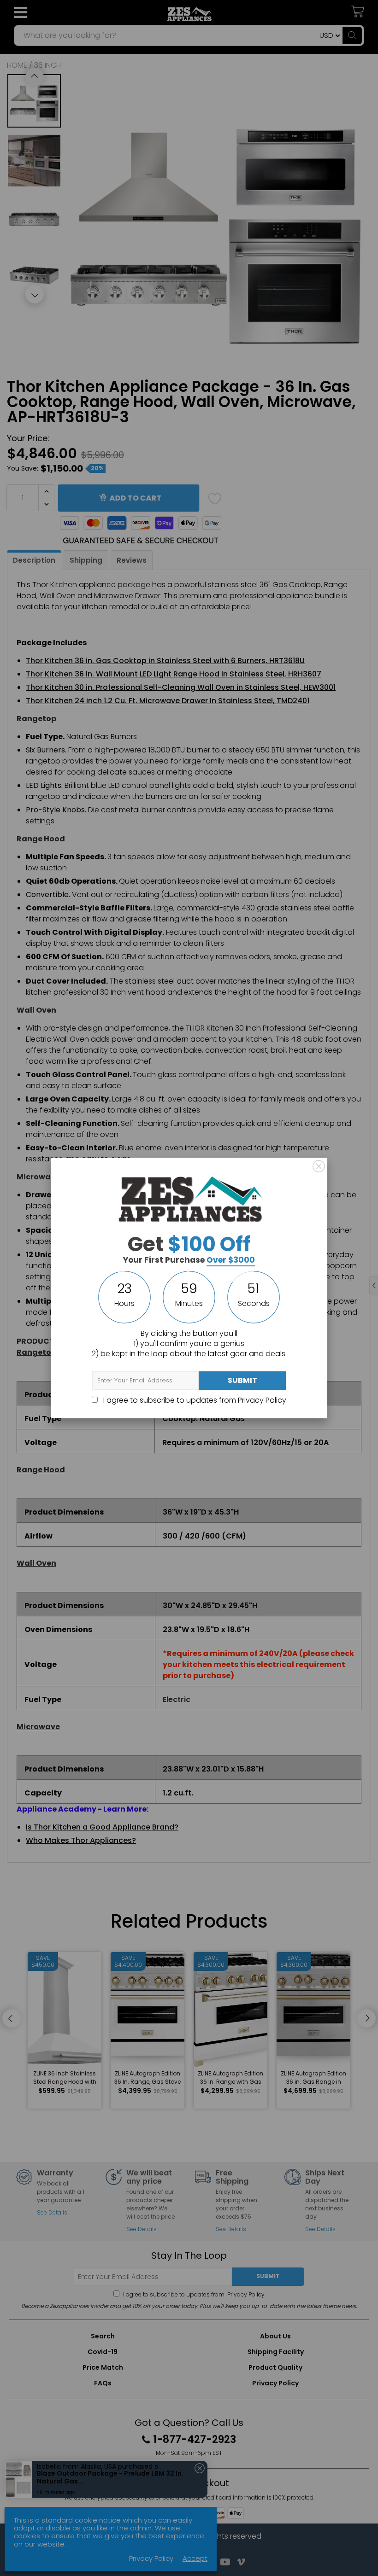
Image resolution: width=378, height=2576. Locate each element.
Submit (242, 1380)
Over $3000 (231, 1260)
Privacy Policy (262, 1400)
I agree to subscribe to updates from (194, 1400)
